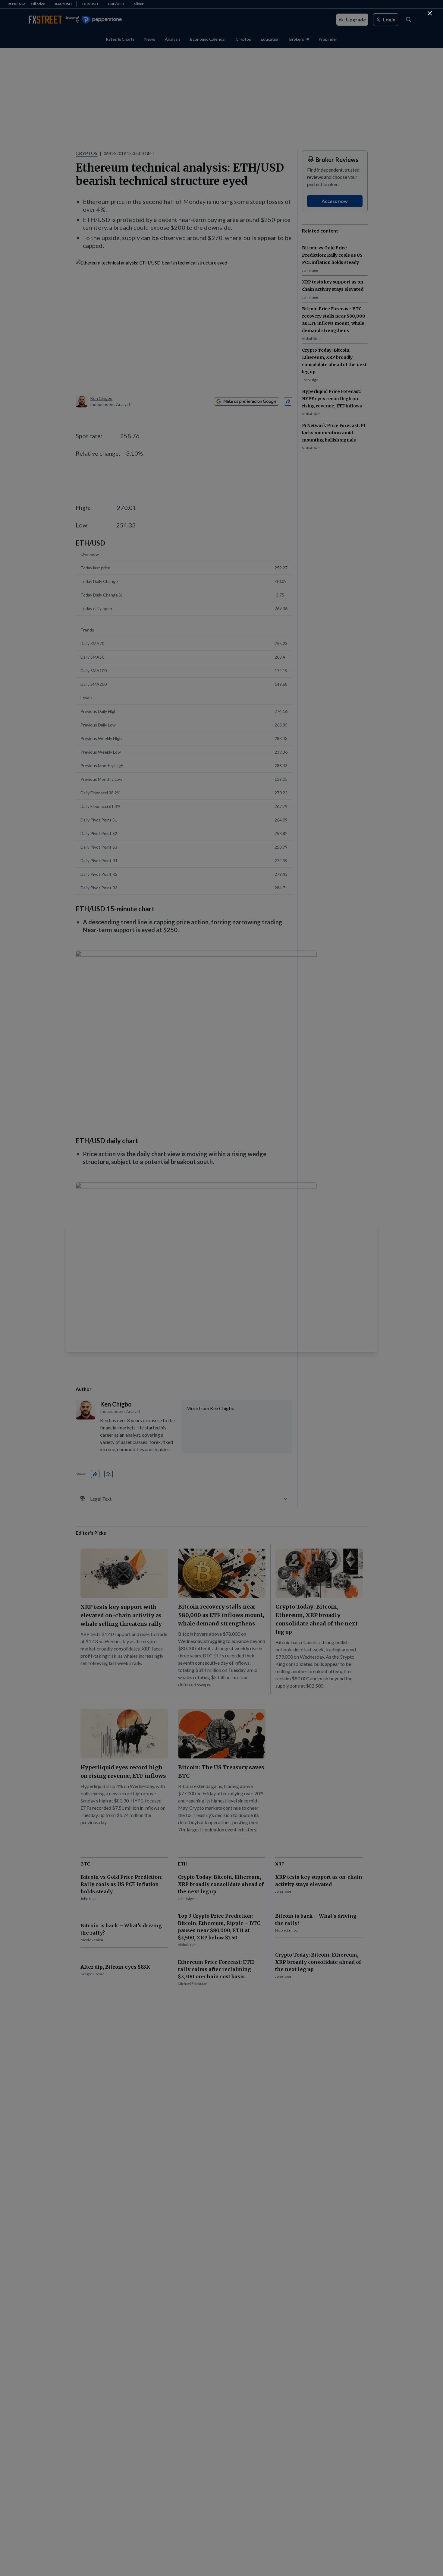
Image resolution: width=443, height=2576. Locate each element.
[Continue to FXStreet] (430, 13)
